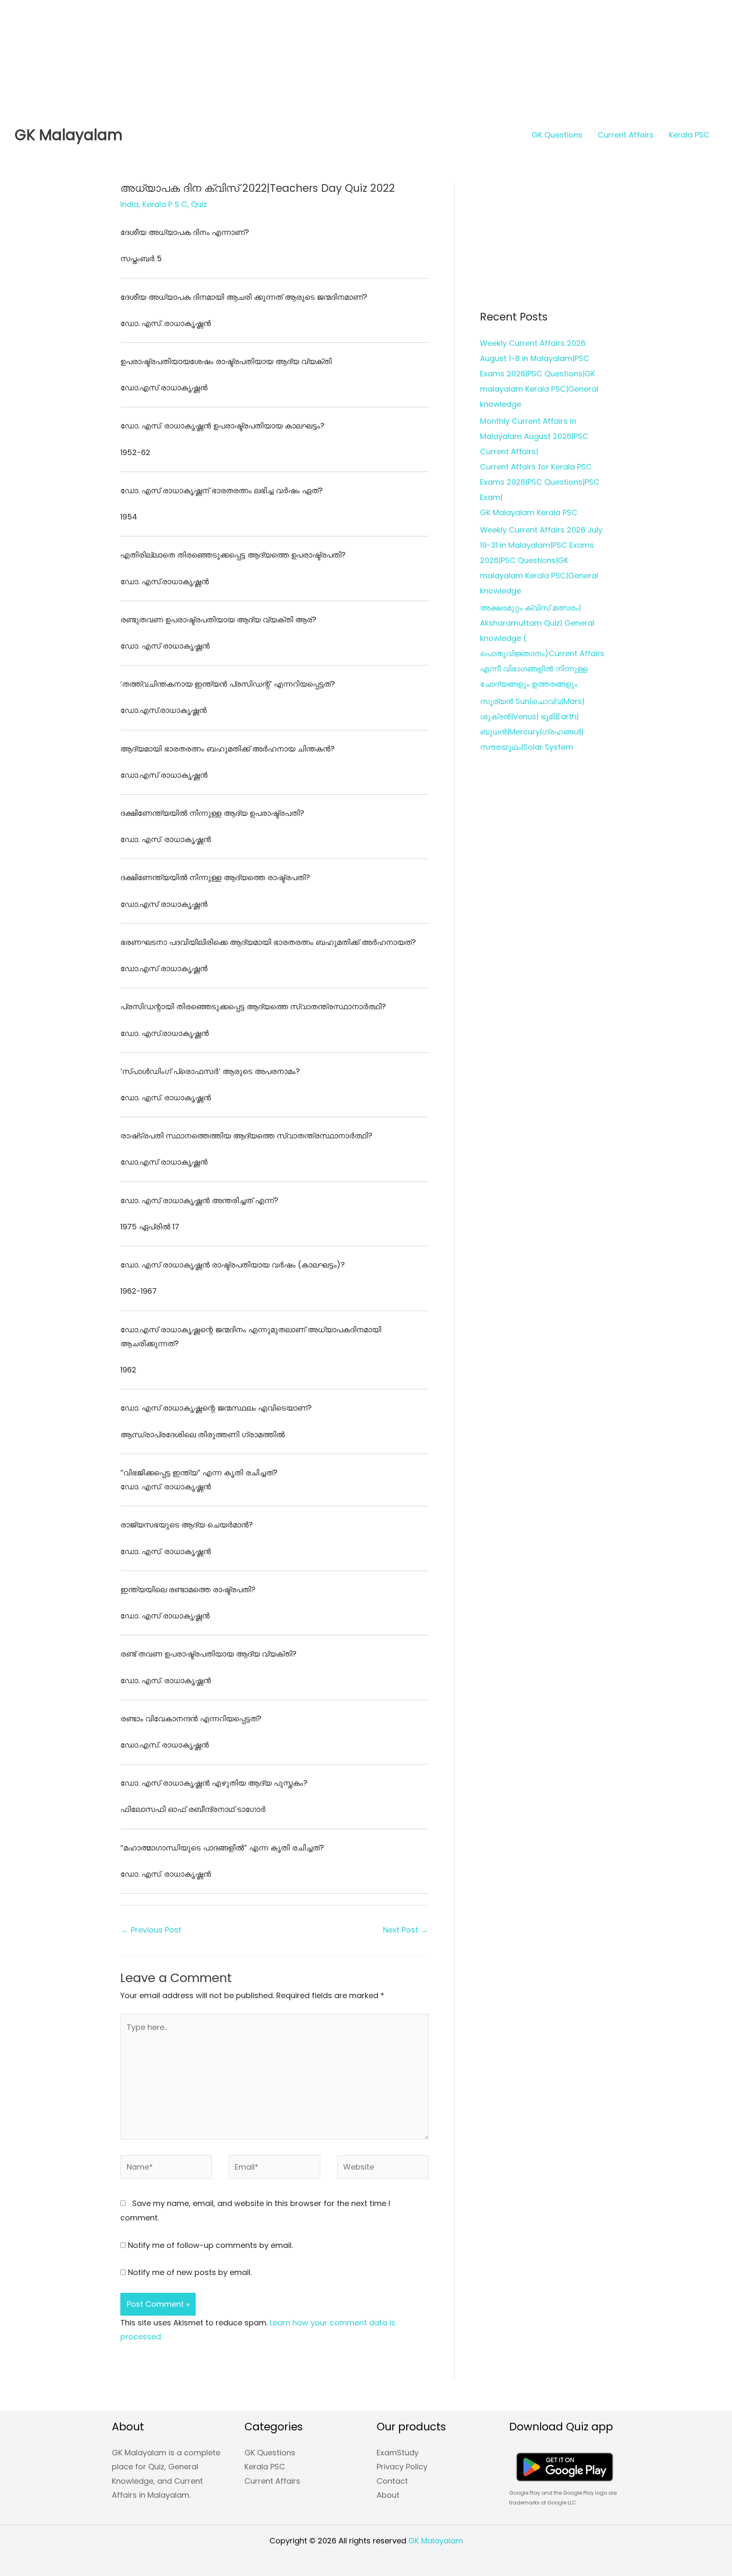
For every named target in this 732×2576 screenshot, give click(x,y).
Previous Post (151, 1930)
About (388, 2495)
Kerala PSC (689, 135)
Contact (392, 2481)
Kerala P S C (165, 204)
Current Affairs (626, 135)
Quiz (199, 204)
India (129, 204)
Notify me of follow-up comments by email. (210, 2245)
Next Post (405, 1930)
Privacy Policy (402, 2467)
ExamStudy (398, 2453)
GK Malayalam (69, 135)
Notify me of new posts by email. (190, 2272)
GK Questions (557, 135)
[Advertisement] (254, 59)
